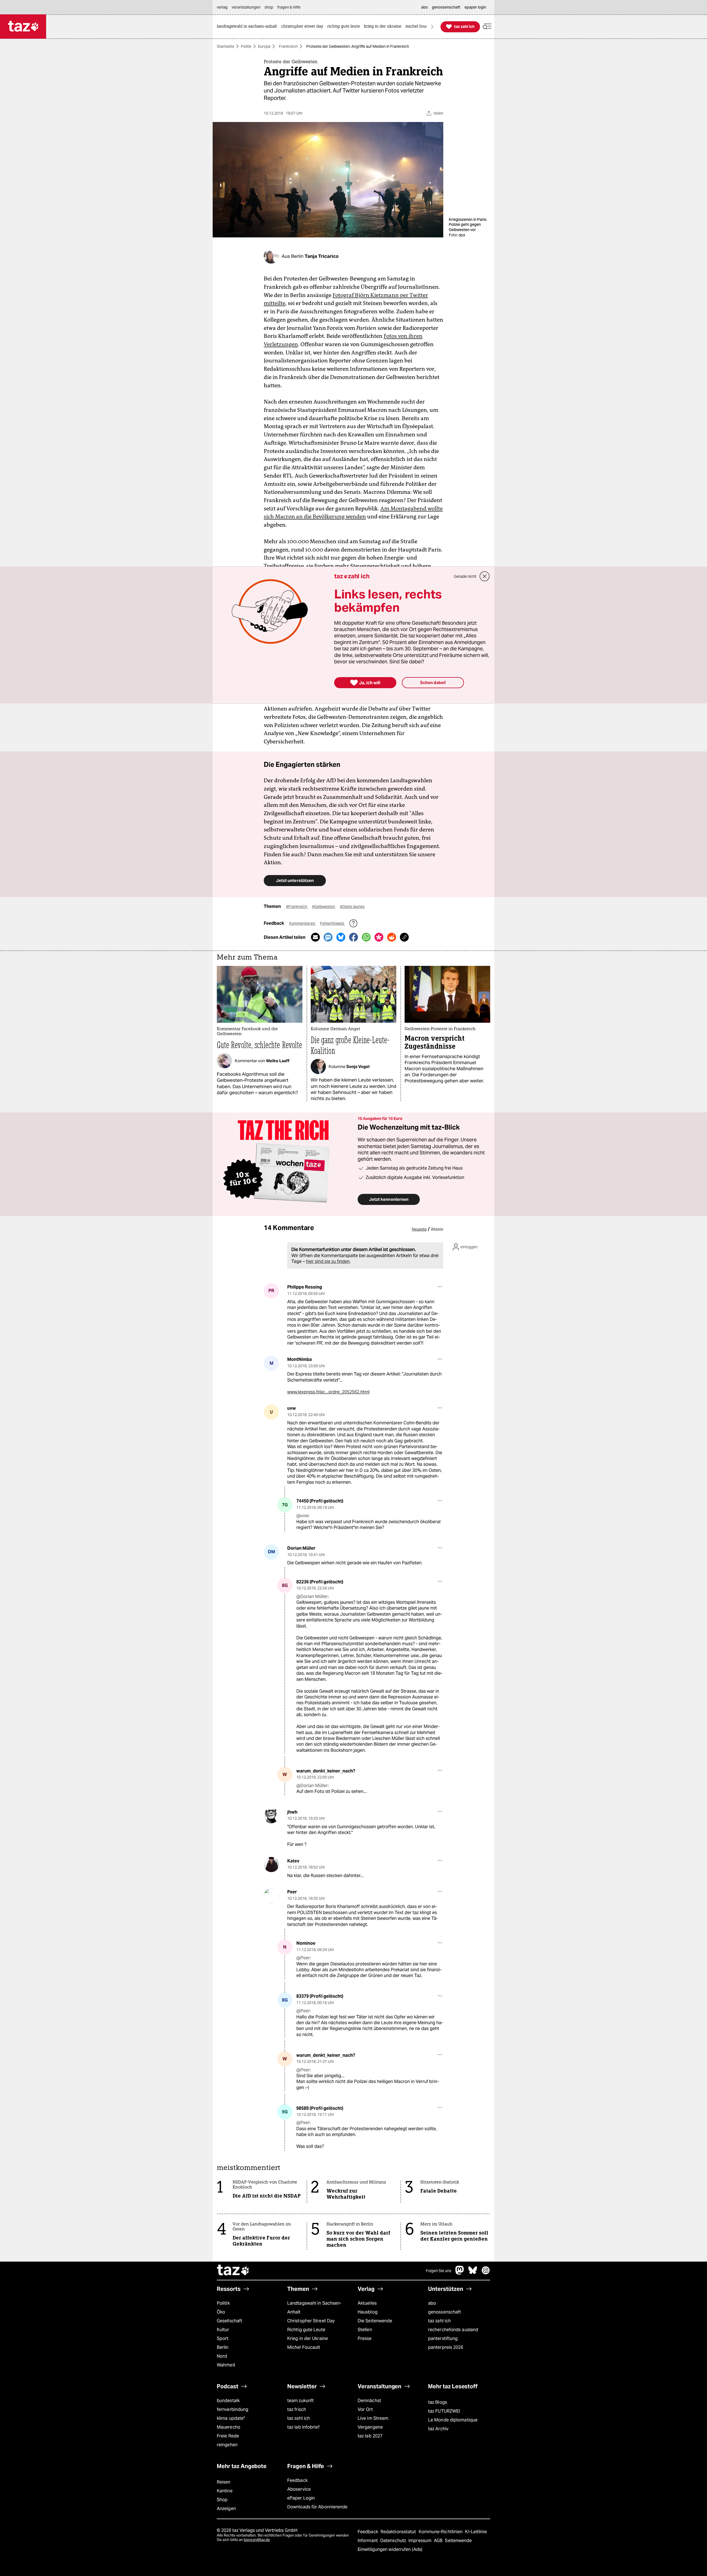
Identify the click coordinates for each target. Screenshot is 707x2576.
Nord (222, 2356)
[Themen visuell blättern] (432, 27)
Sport (223, 2338)
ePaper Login (301, 2498)
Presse (365, 2338)
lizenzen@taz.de (257, 2540)
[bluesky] (473, 2273)
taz (233, 2271)
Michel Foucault (304, 2347)
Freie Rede (228, 2436)
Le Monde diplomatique (453, 2420)
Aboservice (299, 2489)
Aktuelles (367, 2303)
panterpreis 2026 (446, 2347)
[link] (248, 27)
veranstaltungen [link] (246, 7)
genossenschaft (444, 2312)
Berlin (223, 2347)
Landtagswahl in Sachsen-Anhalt (314, 2308)
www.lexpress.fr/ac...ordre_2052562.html (328, 1392)
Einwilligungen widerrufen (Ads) (390, 2549)
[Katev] (271, 1865)
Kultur (223, 2330)
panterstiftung (443, 2338)
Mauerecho (229, 2427)
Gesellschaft (229, 2321)
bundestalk (228, 2401)
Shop (222, 2500)
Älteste (437, 1229)
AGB (439, 2541)
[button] (487, 27)
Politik (246, 46)
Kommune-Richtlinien (441, 2532)
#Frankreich (297, 907)
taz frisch (297, 2409)
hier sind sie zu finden (328, 1261)
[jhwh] (271, 1816)
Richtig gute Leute (306, 2330)
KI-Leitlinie (476, 2532)
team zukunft (300, 2401)
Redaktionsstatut (399, 2532)
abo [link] (424, 7)
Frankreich (288, 46)
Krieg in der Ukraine (308, 2338)
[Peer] (271, 1896)
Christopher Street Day (311, 2321)
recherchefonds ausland (453, 2330)
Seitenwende (458, 2541)
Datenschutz (394, 2541)
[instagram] (486, 2273)
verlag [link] (222, 7)
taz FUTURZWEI (444, 2411)
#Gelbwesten (324, 907)
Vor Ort (365, 2409)
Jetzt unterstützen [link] (295, 880)
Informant (368, 2541)
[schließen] (485, 576)
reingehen (227, 2445)
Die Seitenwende (375, 2321)
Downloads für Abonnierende (317, 2507)
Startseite (225, 46)
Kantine (225, 2491)
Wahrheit (226, 2365)
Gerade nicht (465, 576)
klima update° (231, 2418)
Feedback (297, 2480)
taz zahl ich (439, 2321)
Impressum (420, 2541)
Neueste (419, 1229)
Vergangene (370, 2427)
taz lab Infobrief (303, 2427)
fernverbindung (233, 2409)
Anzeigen (226, 2509)
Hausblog (368, 2312)
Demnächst (369, 2401)
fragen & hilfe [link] (289, 7)
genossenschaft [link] (446, 7)
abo (432, 2303)
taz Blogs (438, 2402)
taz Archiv (438, 2429)
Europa (264, 46)
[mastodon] (460, 2273)
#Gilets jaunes (352, 907)
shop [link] (269, 7)
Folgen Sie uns (439, 2271)
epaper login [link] (475, 7)
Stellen (365, 2330)
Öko (221, 2312)
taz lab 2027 (370, 2436)
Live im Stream (373, 2418)
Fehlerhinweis (333, 923)
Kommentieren (303, 923)
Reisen (224, 2482)
